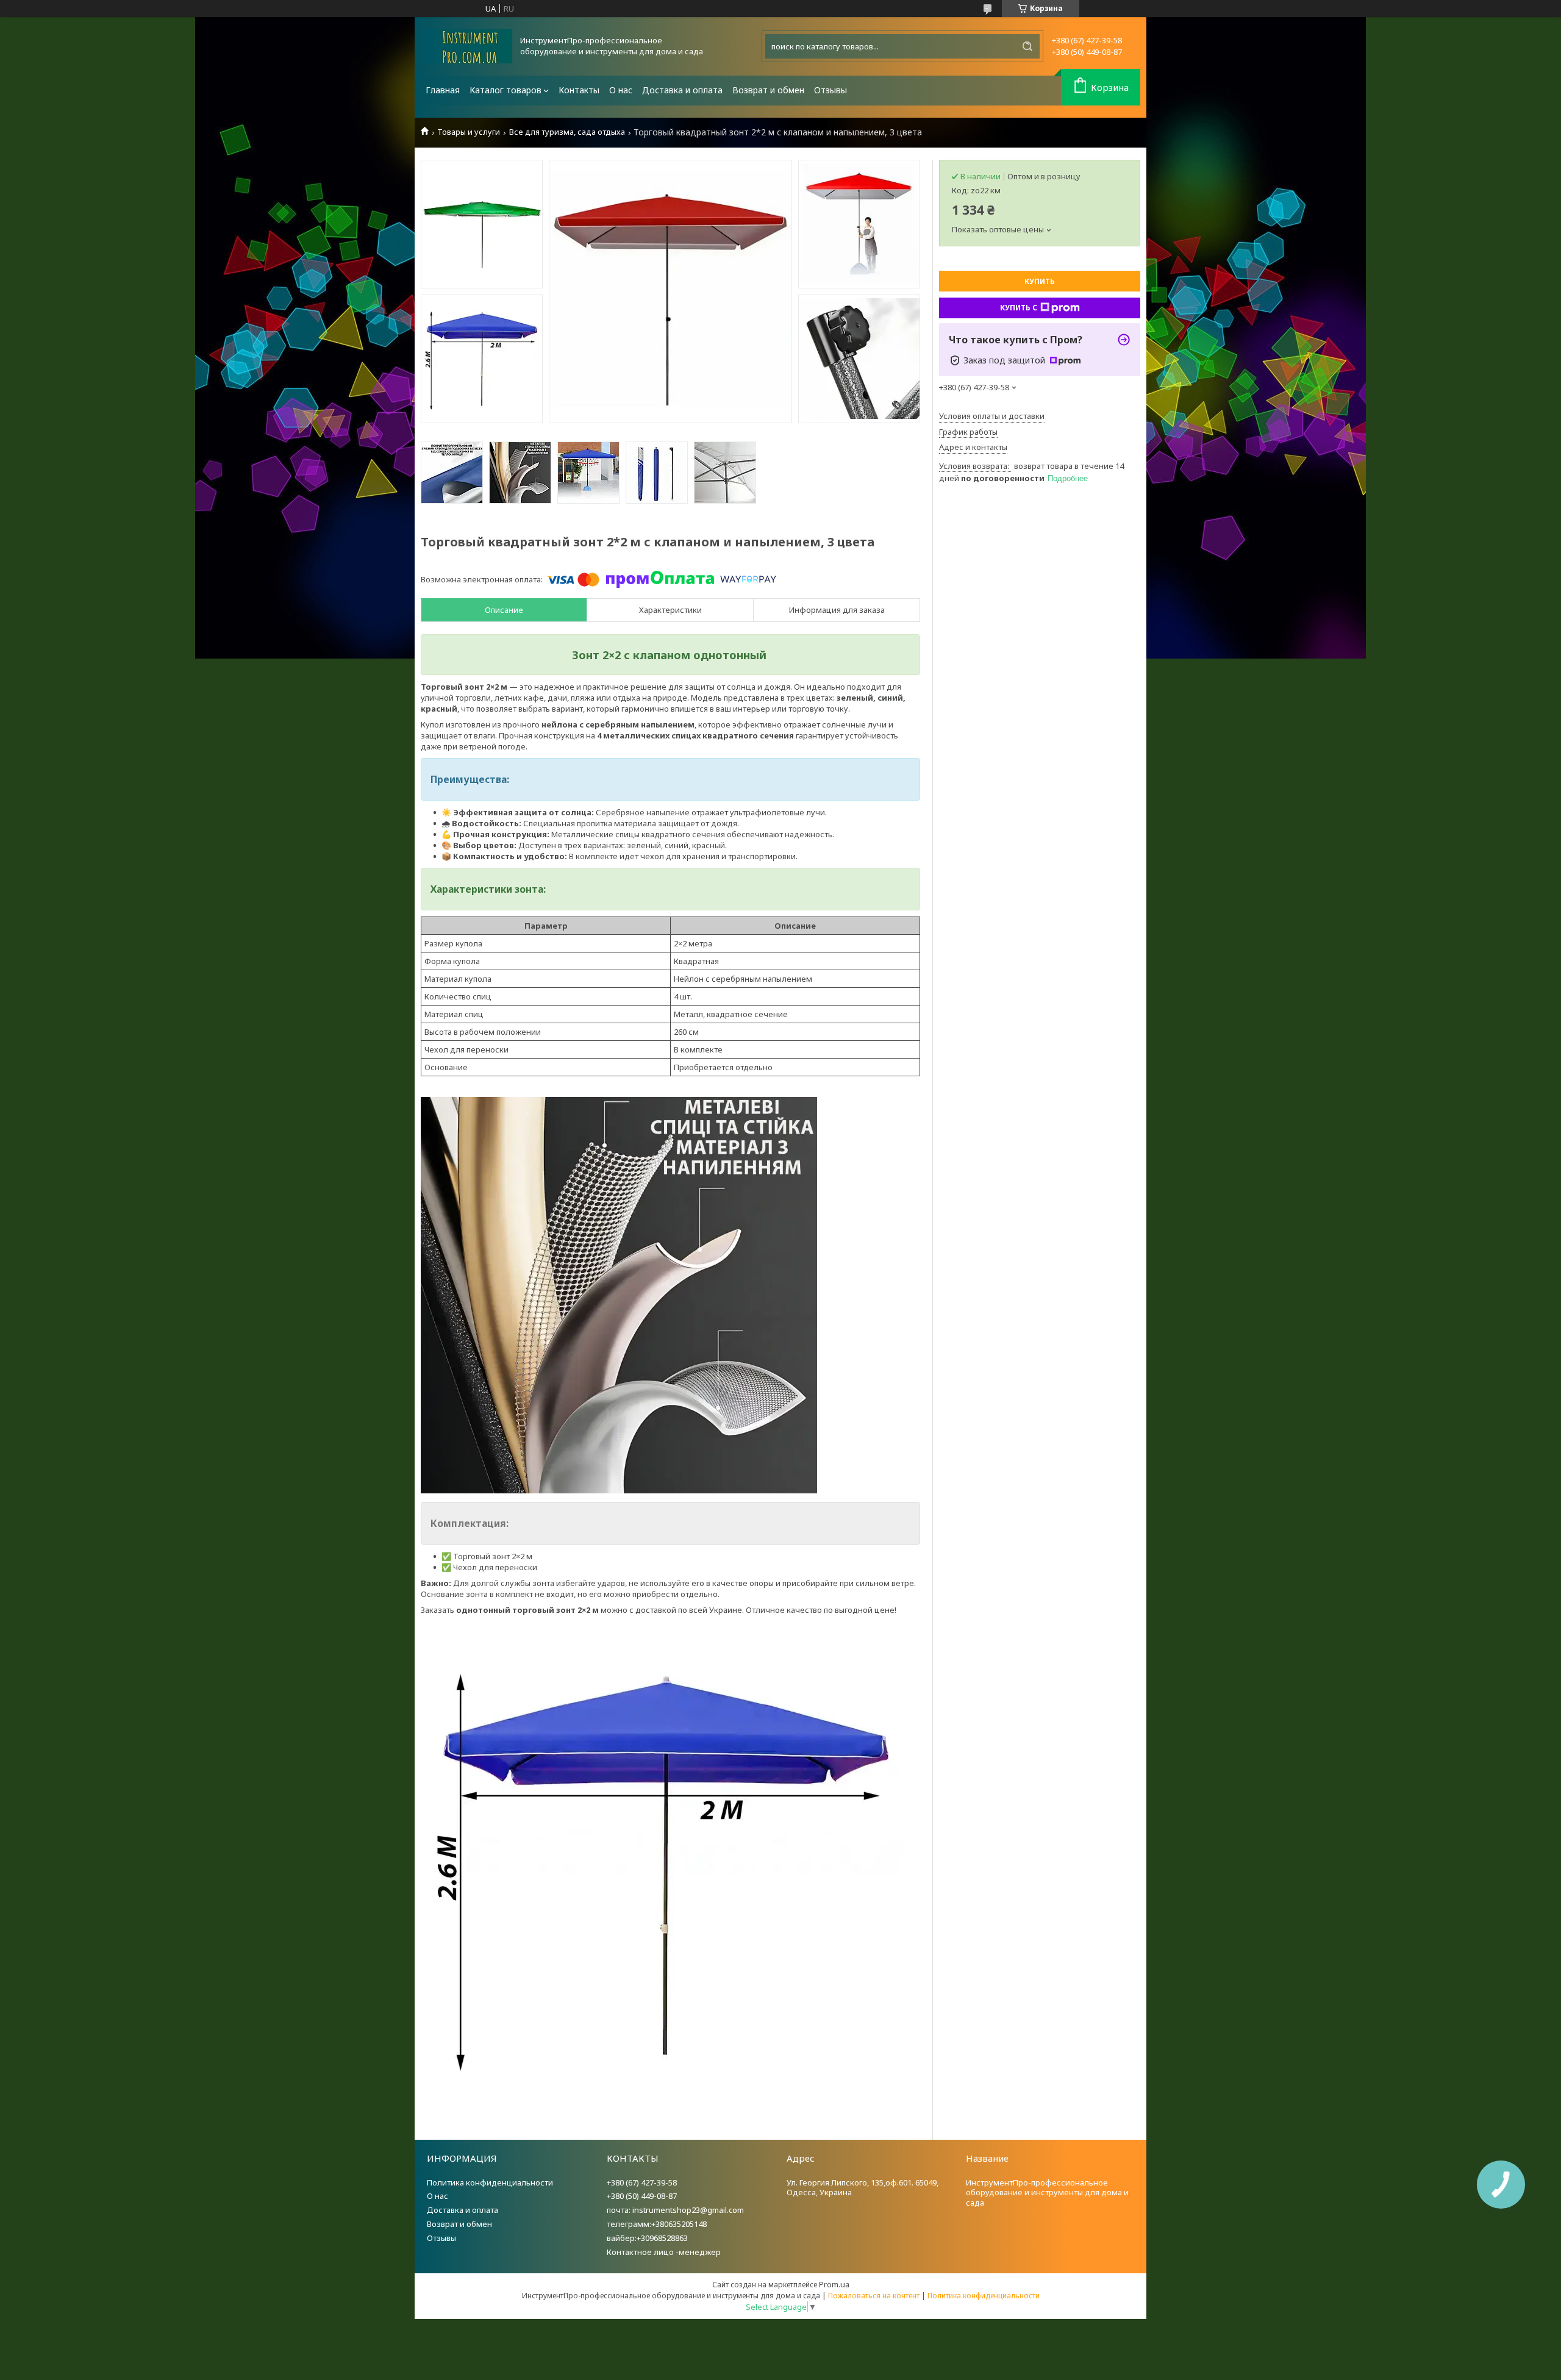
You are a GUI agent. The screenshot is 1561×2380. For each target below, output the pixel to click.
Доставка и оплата (682, 90)
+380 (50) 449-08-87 (642, 2196)
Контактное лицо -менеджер (664, 2252)
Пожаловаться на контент (874, 2296)
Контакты (579, 90)
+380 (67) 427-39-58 (642, 2182)
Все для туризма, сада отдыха (567, 132)
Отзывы (831, 90)
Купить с (1019, 308)
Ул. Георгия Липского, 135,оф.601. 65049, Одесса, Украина (863, 2188)
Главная (443, 90)
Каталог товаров (505, 90)
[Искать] (1027, 46)
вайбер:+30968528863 (647, 2238)
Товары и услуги (469, 132)
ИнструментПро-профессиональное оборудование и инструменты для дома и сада (1047, 2193)
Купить (1040, 281)
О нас (621, 90)
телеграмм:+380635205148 (657, 2224)
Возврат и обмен (768, 90)
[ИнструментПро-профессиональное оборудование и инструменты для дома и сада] (466, 46)
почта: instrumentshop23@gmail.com (675, 2210)
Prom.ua (834, 2284)
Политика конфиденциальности (490, 2182)
